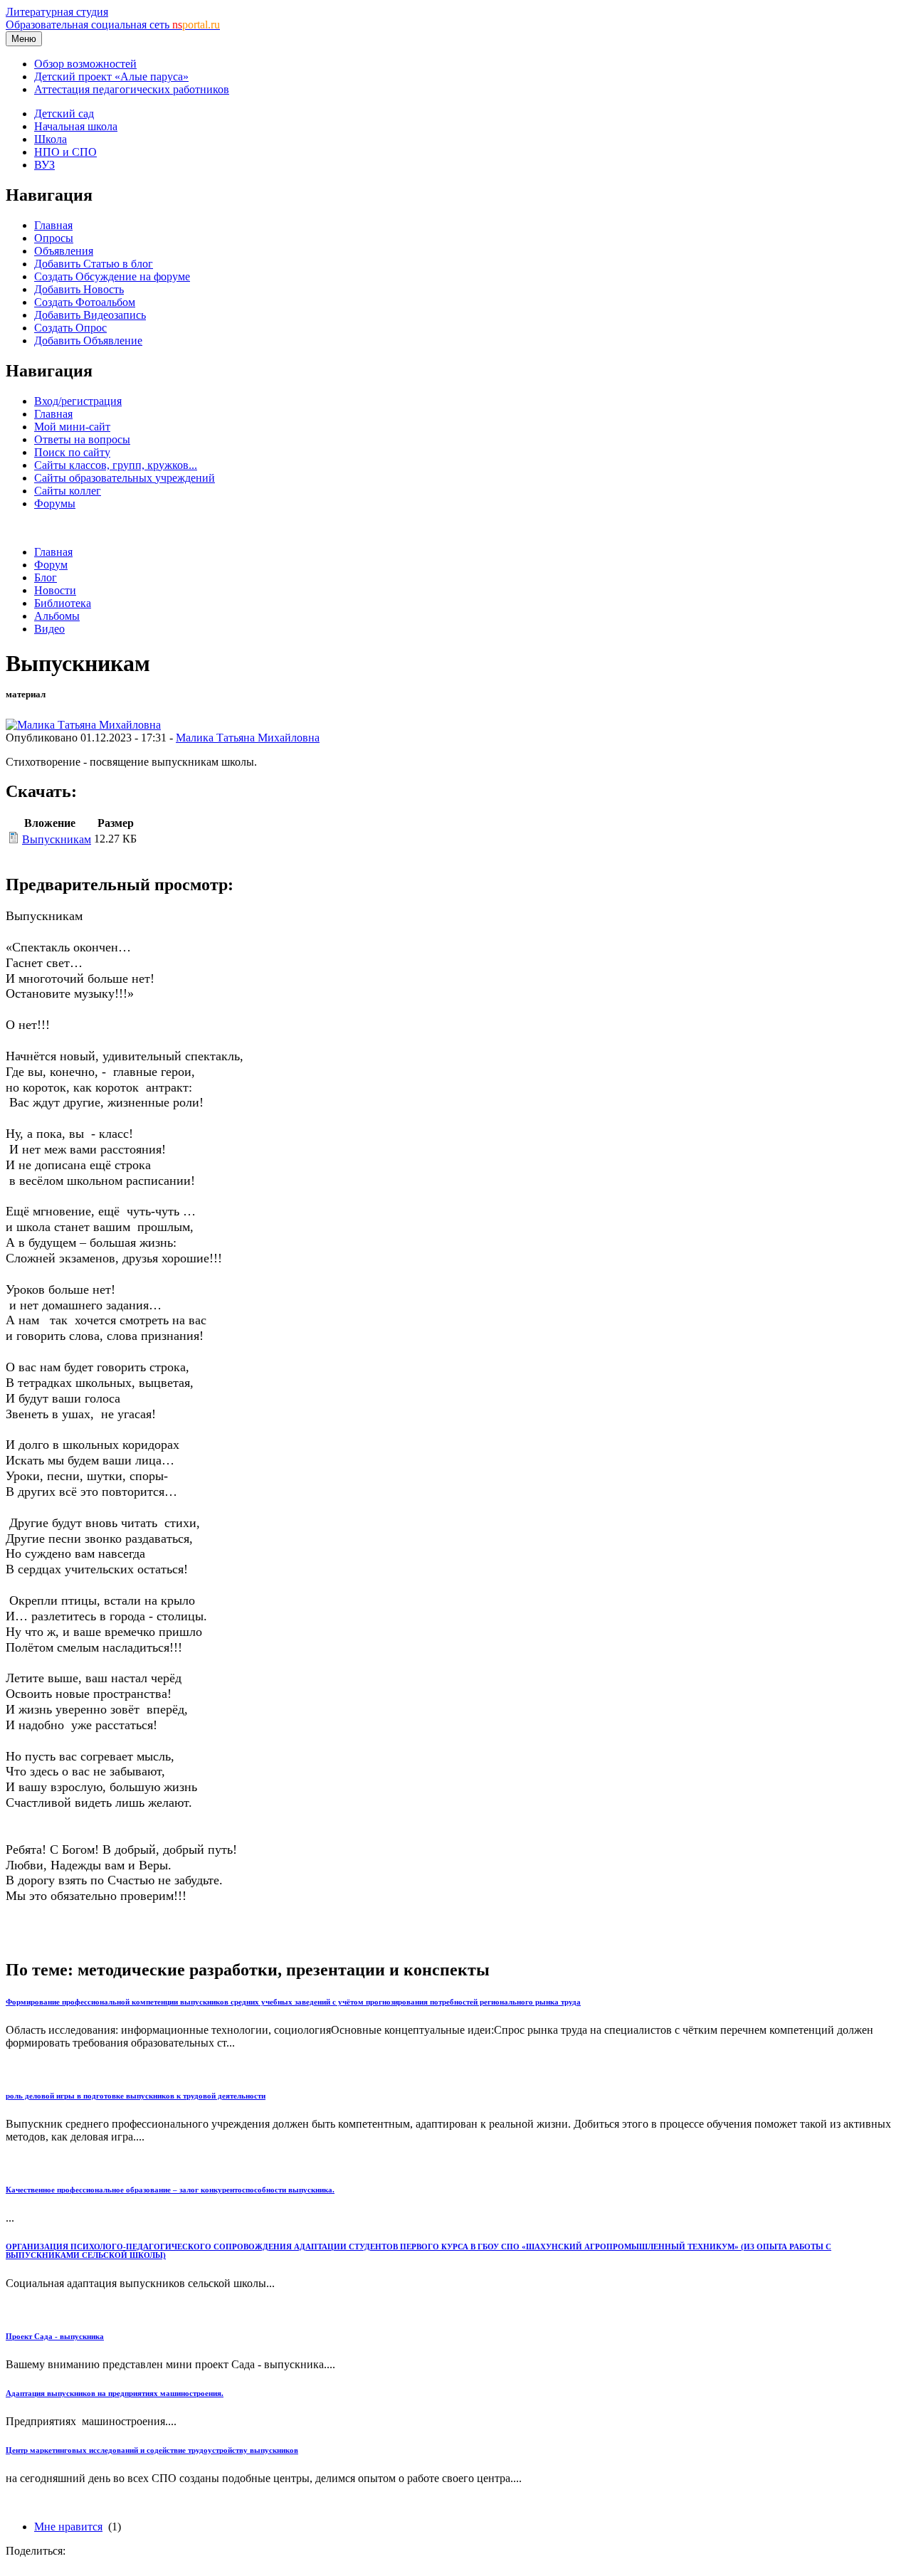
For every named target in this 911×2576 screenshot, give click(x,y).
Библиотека (63, 603)
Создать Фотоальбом (85, 302)
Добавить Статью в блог (94, 264)
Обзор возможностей (85, 64)
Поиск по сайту (72, 452)
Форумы (55, 503)
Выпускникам (57, 839)
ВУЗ (44, 165)
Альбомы (57, 616)
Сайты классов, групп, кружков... (116, 465)
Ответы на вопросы (82, 439)
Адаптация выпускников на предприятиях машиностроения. (115, 2393)
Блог (46, 577)
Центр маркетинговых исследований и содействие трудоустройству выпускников (152, 2450)
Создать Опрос (70, 328)
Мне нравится (68, 2527)
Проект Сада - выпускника (55, 2336)
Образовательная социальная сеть (113, 25)
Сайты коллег (68, 491)
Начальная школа (76, 126)
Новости (55, 590)
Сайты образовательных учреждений (125, 478)
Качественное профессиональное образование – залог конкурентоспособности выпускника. (170, 2190)
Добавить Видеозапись (90, 315)
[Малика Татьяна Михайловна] (83, 725)
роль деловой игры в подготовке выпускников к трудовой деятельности (136, 2096)
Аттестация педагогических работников (132, 89)
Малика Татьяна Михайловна (248, 738)
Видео (49, 629)
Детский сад (64, 114)
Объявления (64, 251)
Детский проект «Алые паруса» (111, 76)
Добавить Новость (79, 289)
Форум (51, 565)
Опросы (54, 238)
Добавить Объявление (88, 341)
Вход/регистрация (78, 401)
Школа (51, 139)
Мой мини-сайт (72, 427)
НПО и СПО (65, 152)
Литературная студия (57, 12)
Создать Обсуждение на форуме (112, 276)
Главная (53, 225)
